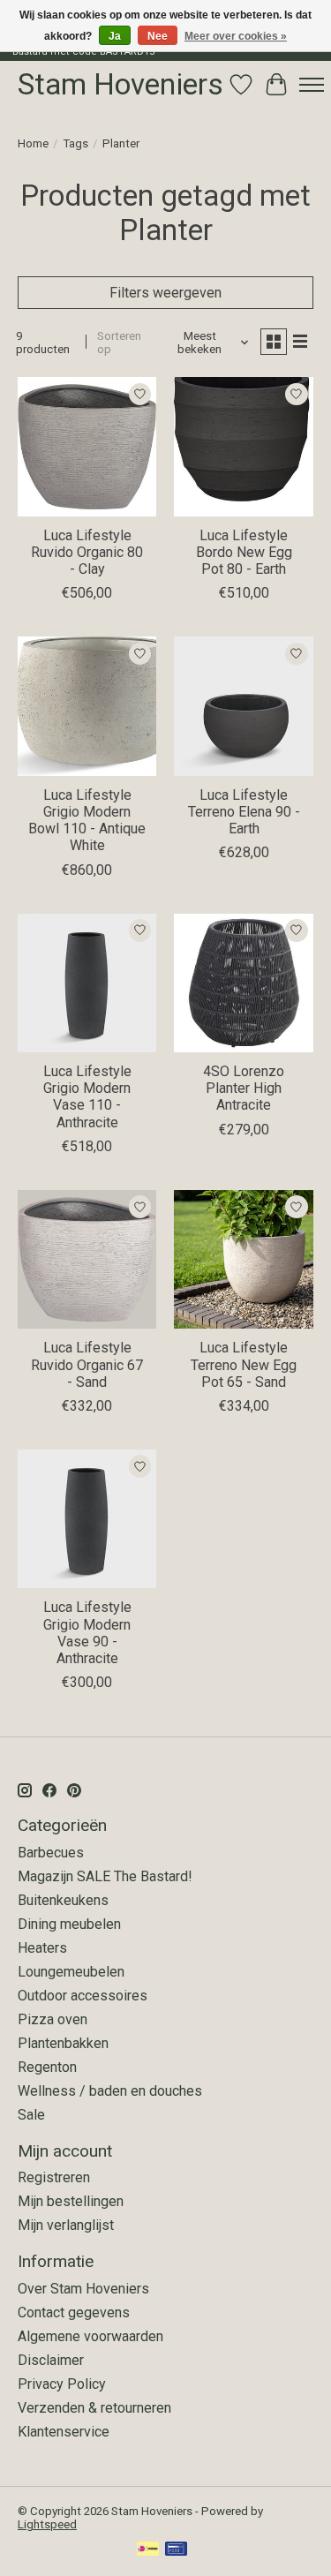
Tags (75, 143)
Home (33, 143)
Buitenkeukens (63, 1900)
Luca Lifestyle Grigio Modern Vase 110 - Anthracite (87, 1097)
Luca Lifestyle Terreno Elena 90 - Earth (244, 812)
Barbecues (51, 1853)
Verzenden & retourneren (94, 2408)
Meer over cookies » (236, 36)
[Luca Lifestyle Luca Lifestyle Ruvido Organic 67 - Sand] (87, 1259)
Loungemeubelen (71, 1972)
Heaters (42, 1948)
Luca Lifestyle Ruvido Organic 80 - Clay (87, 552)
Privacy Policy (62, 2384)
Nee (158, 36)
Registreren (54, 2177)
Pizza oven (53, 2019)
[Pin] (176, 2550)
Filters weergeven (165, 293)
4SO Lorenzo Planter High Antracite (244, 1088)
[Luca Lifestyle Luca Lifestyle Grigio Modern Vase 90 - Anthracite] (87, 1519)
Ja (115, 36)
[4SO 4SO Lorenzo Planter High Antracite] (243, 983)
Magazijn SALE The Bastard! (105, 1876)
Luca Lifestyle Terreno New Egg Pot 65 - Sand (244, 1364)
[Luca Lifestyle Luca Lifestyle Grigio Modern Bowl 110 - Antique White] (87, 706)
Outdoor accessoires (83, 1996)
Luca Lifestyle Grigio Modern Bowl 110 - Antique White (87, 821)
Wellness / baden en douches (110, 2091)
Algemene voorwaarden (90, 2336)
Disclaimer (51, 2360)
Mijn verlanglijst (66, 2225)
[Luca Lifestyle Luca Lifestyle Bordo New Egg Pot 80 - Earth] (243, 446)
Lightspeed (47, 2524)
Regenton (47, 2067)
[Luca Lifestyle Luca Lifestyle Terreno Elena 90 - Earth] (243, 706)
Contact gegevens (74, 2312)
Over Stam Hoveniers (83, 2289)
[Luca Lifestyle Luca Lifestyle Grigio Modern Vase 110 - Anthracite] (87, 983)
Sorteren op (119, 343)
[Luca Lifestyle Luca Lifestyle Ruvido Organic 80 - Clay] (87, 446)
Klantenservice (64, 2432)
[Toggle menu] (312, 85)
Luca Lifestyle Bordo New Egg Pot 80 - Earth (244, 552)
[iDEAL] (148, 2550)
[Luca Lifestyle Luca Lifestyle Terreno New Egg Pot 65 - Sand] (243, 1259)
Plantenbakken (63, 2043)
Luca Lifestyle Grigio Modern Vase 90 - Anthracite (87, 1633)
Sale (31, 2115)
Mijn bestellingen (71, 2201)
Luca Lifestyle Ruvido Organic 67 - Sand (87, 1364)
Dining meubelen (69, 1924)
